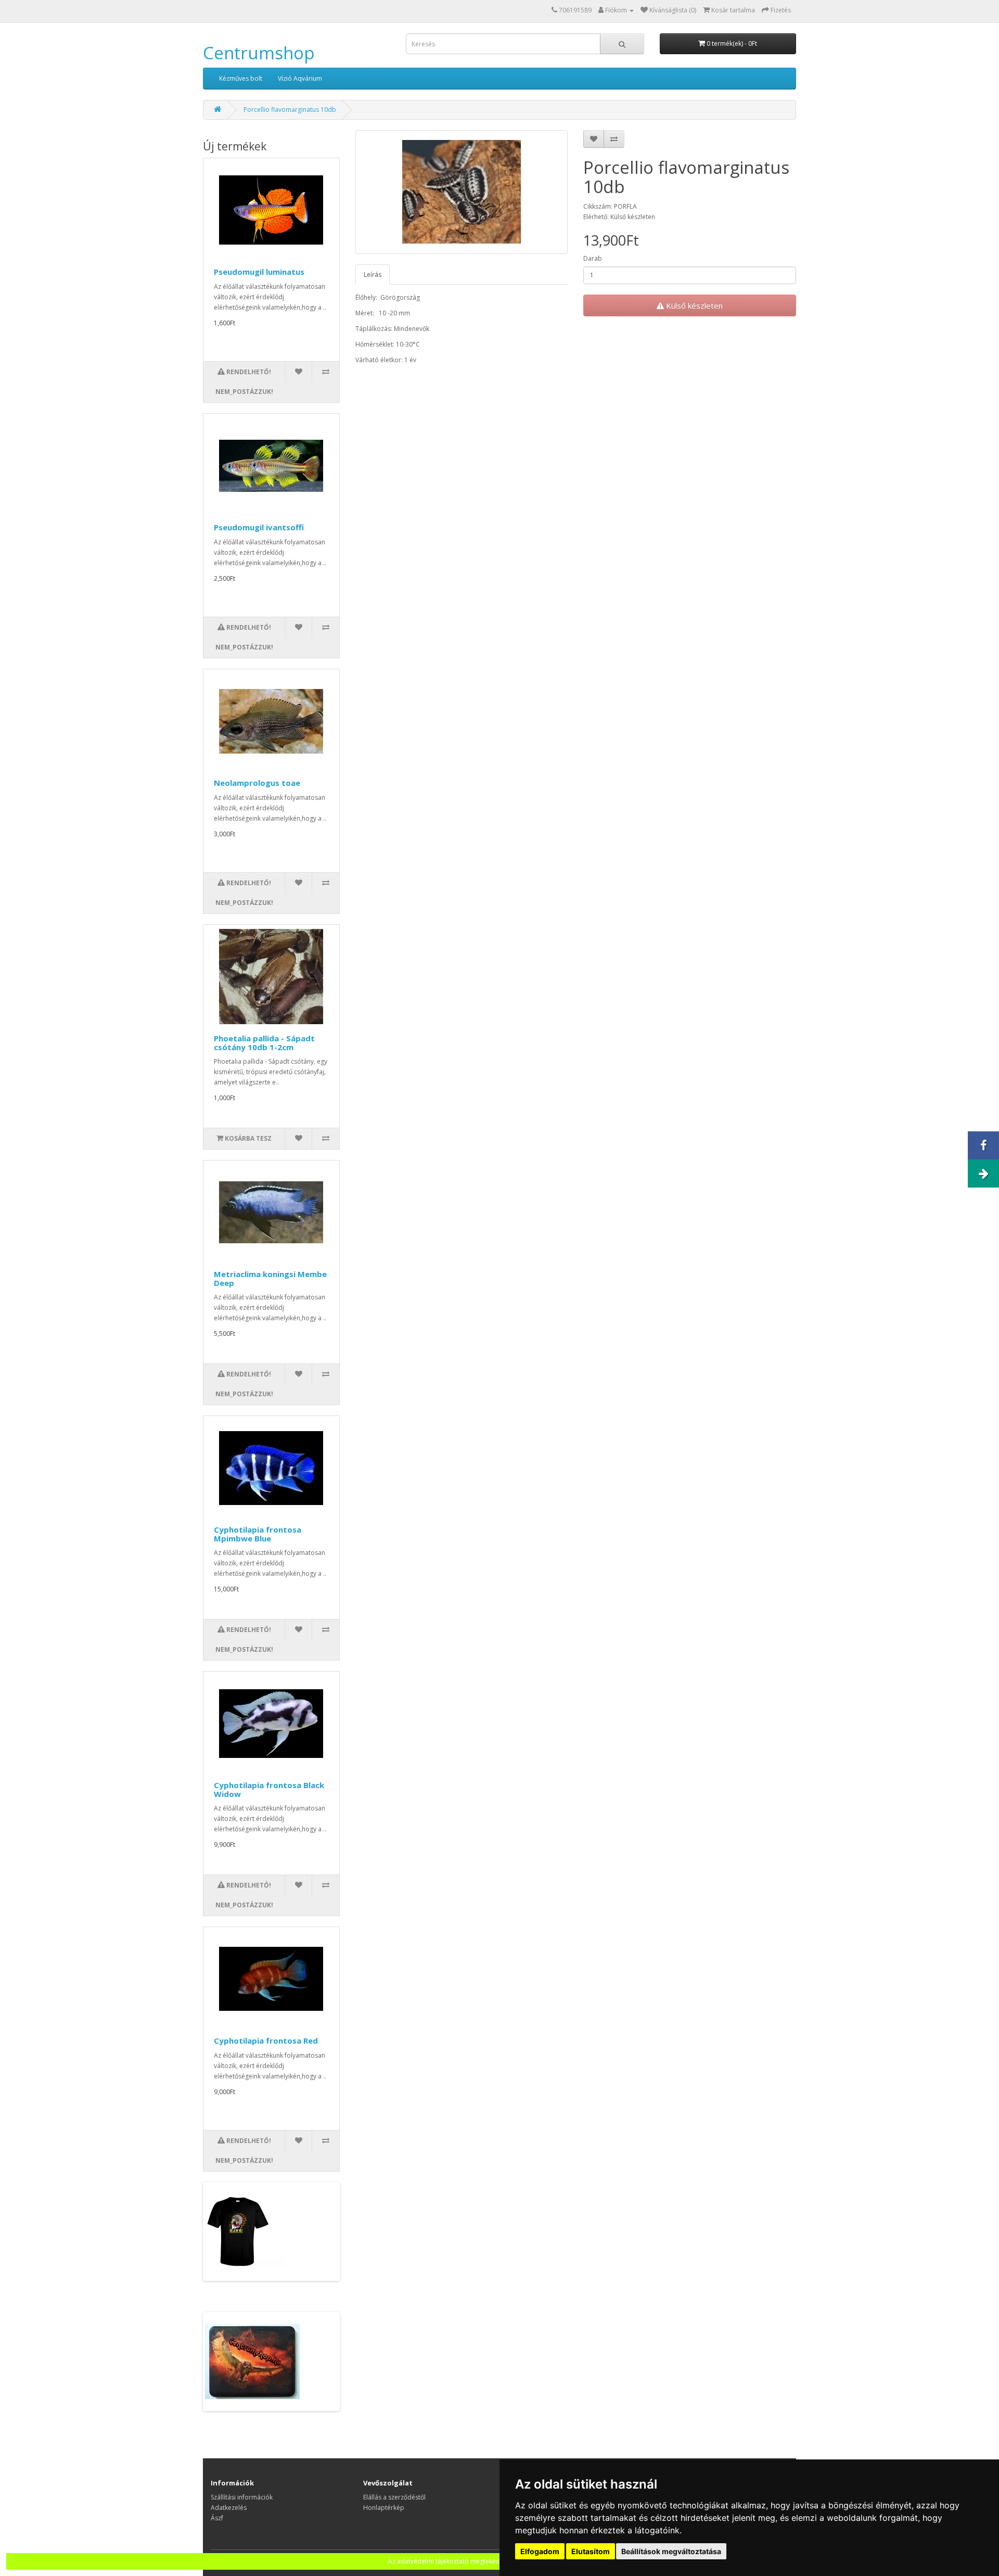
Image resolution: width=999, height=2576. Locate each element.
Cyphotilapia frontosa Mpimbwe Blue (258, 1534)
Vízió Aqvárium (300, 78)
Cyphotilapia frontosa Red (266, 2041)
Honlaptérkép (384, 2508)
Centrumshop (259, 53)
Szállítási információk (242, 2497)
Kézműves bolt (241, 78)
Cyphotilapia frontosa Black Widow (269, 1789)
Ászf (217, 2518)
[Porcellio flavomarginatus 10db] (462, 192)
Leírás (373, 275)
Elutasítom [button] (591, 2551)
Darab (593, 258)
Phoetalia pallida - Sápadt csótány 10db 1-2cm (264, 1043)
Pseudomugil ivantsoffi (259, 527)
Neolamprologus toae (257, 783)
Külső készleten (693, 305)
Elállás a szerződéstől (394, 2497)
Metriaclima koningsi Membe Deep (270, 1278)
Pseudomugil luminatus (259, 272)
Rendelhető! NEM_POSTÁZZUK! (244, 382)
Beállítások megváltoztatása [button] (671, 2551)
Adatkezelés (229, 2508)
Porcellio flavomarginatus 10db (290, 110)
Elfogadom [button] (540, 2551)
